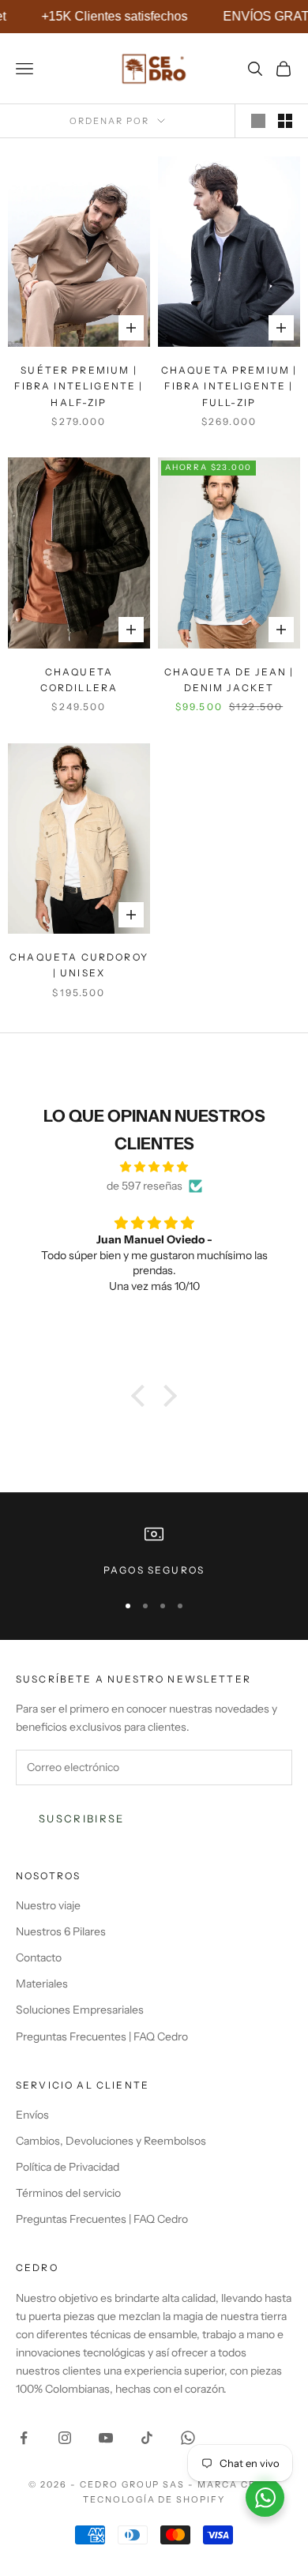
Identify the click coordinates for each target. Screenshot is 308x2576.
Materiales (42, 1984)
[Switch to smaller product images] (285, 121)
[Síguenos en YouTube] (106, 2438)
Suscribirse (82, 1818)
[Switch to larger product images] (258, 121)
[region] (154, 1551)
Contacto (39, 1957)
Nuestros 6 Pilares (61, 1931)
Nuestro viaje (48, 1905)
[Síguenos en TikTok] (147, 2438)
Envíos (32, 2115)
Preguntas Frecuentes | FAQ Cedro (102, 2036)
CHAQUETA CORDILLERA (79, 680)
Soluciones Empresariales (80, 2010)
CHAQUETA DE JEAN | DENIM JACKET (229, 680)
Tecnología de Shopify (154, 2499)
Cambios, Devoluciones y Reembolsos (111, 2141)
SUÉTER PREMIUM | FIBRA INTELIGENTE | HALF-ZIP (79, 386)
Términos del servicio (68, 2193)
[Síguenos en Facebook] (24, 2438)
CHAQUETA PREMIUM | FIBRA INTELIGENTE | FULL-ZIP (229, 386)
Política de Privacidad (68, 2167)
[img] (154, 1167)
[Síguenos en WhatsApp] (188, 2438)
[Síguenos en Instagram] (65, 2438)
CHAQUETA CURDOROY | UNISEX (79, 965)
